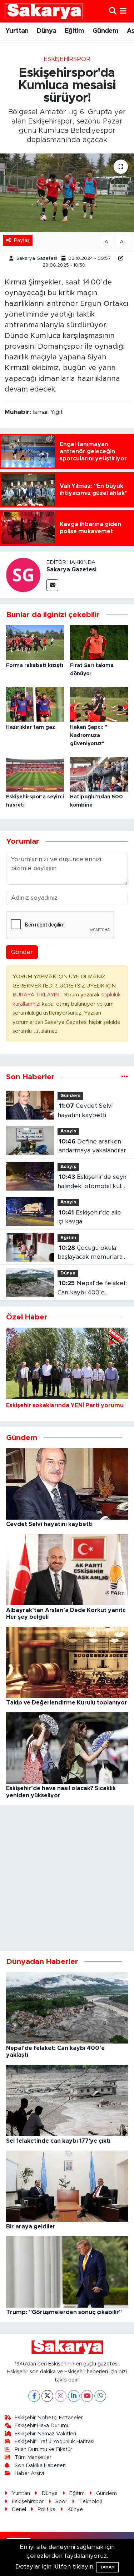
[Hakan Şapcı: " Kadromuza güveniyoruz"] (99, 704)
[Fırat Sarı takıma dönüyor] (99, 642)
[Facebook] (34, 2396)
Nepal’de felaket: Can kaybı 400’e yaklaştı (92, 1289)
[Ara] (113, 11)
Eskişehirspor (67, 59)
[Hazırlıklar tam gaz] (35, 704)
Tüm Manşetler (33, 2457)
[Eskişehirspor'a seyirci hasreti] (35, 774)
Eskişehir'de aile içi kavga (89, 1217)
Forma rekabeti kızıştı (35, 666)
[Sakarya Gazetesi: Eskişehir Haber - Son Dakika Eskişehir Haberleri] (44, 11)
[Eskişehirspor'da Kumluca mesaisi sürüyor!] (67, 193)
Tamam (107, 2567)
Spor (61, 2502)
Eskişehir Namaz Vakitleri (45, 2434)
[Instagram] (61, 2396)
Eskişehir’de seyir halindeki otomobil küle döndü (92, 1182)
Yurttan (17, 31)
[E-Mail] (52, 585)
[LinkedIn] (74, 2396)
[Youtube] (87, 2396)
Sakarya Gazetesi (37, 259)
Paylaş (22, 240)
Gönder (22, 952)
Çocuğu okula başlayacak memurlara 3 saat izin (93, 1253)
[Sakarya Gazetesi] (23, 574)
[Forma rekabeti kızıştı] (35, 642)
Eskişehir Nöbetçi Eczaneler (49, 2418)
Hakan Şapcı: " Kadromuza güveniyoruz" (89, 736)
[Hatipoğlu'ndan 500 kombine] (99, 774)
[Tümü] (125, 1077)
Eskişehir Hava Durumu (42, 2426)
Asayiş (68, 1131)
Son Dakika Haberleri (40, 2466)
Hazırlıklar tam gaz (31, 727)
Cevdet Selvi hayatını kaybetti (85, 1110)
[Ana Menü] (123, 11)
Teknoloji (90, 2502)
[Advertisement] (67, 1878)
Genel (19, 2509)
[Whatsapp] (100, 2396)
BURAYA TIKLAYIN (37, 995)
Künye (75, 2509)
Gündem (105, 31)
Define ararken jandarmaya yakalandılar (92, 1146)
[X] (47, 2396)
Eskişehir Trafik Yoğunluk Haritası (54, 2442)
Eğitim (74, 31)
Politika (46, 2509)
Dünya (46, 31)
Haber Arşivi (29, 2473)
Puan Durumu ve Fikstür (43, 2449)
